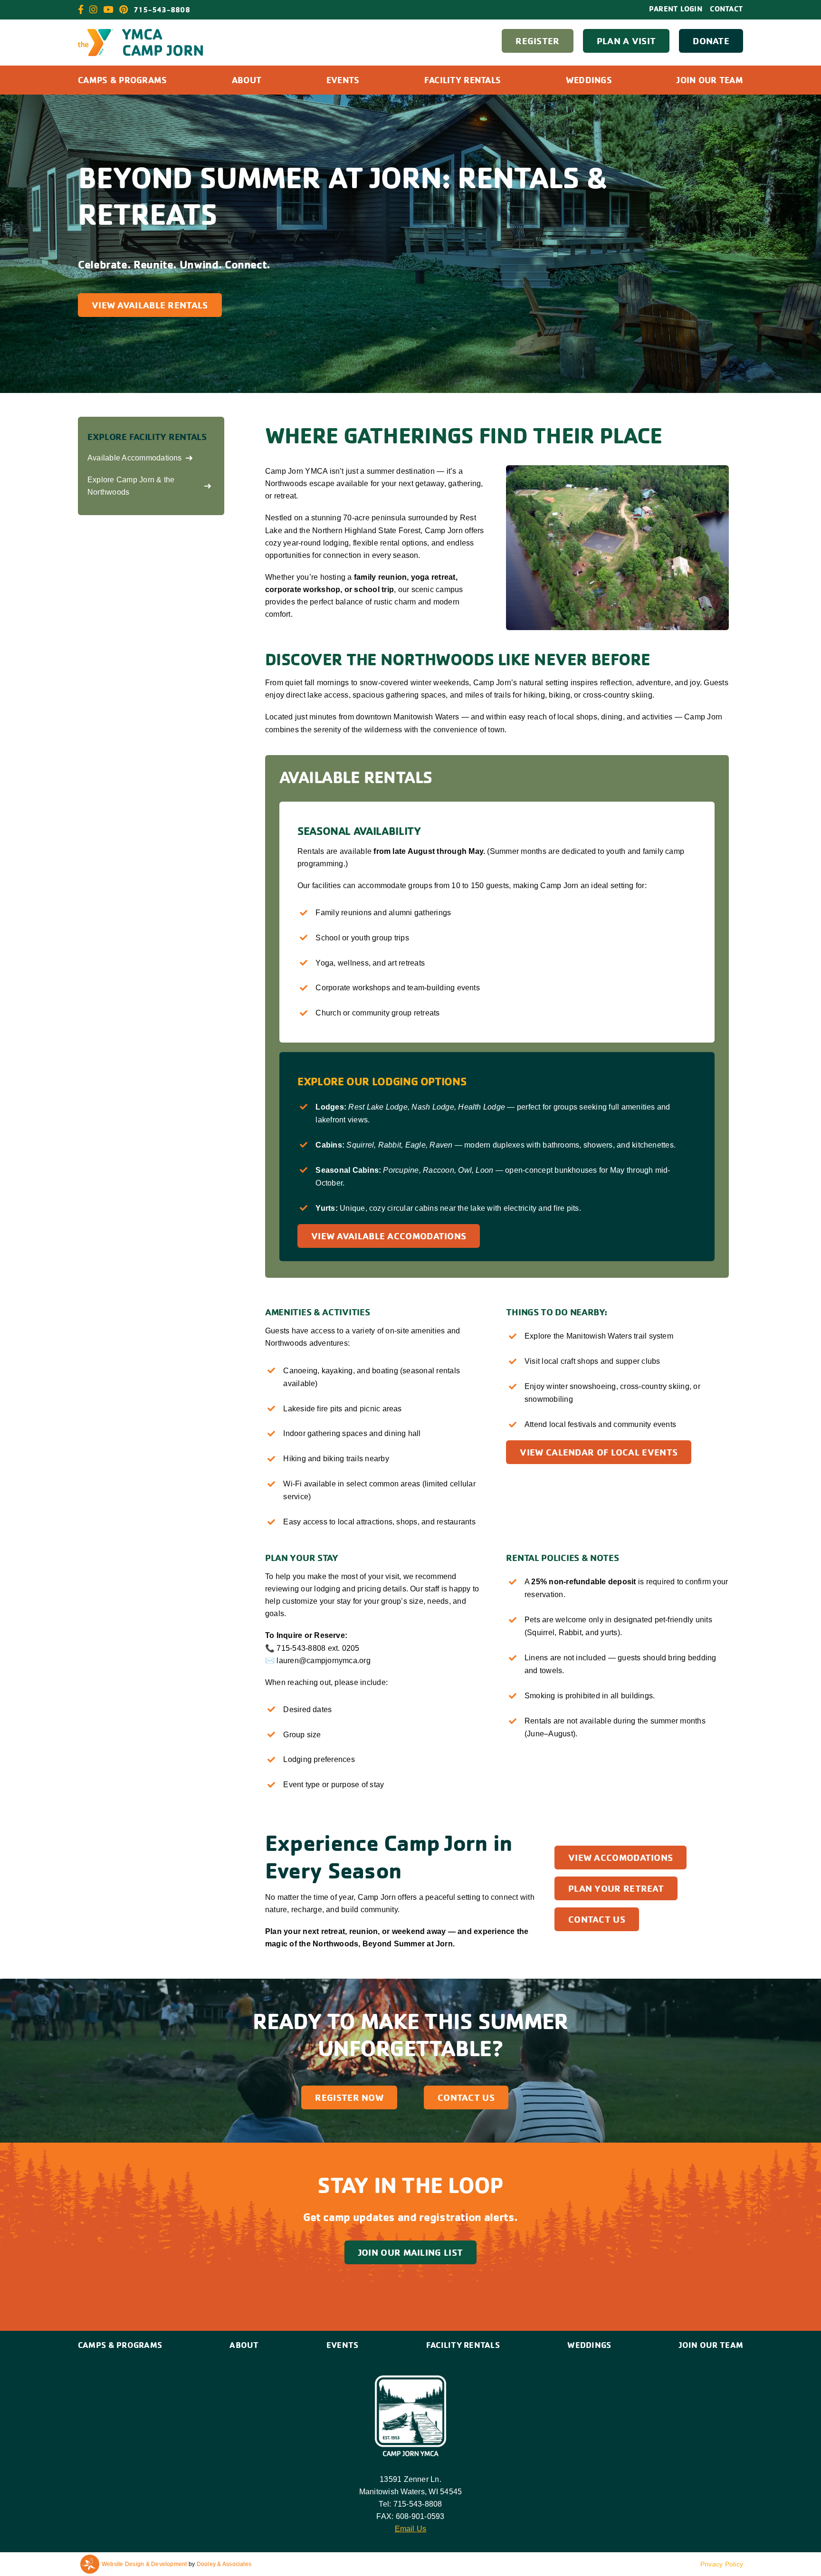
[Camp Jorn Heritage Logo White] (410, 2379)
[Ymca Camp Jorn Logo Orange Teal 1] (140, 33)
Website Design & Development (144, 2564)
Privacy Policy (722, 2564)
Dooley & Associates (224, 2564)
